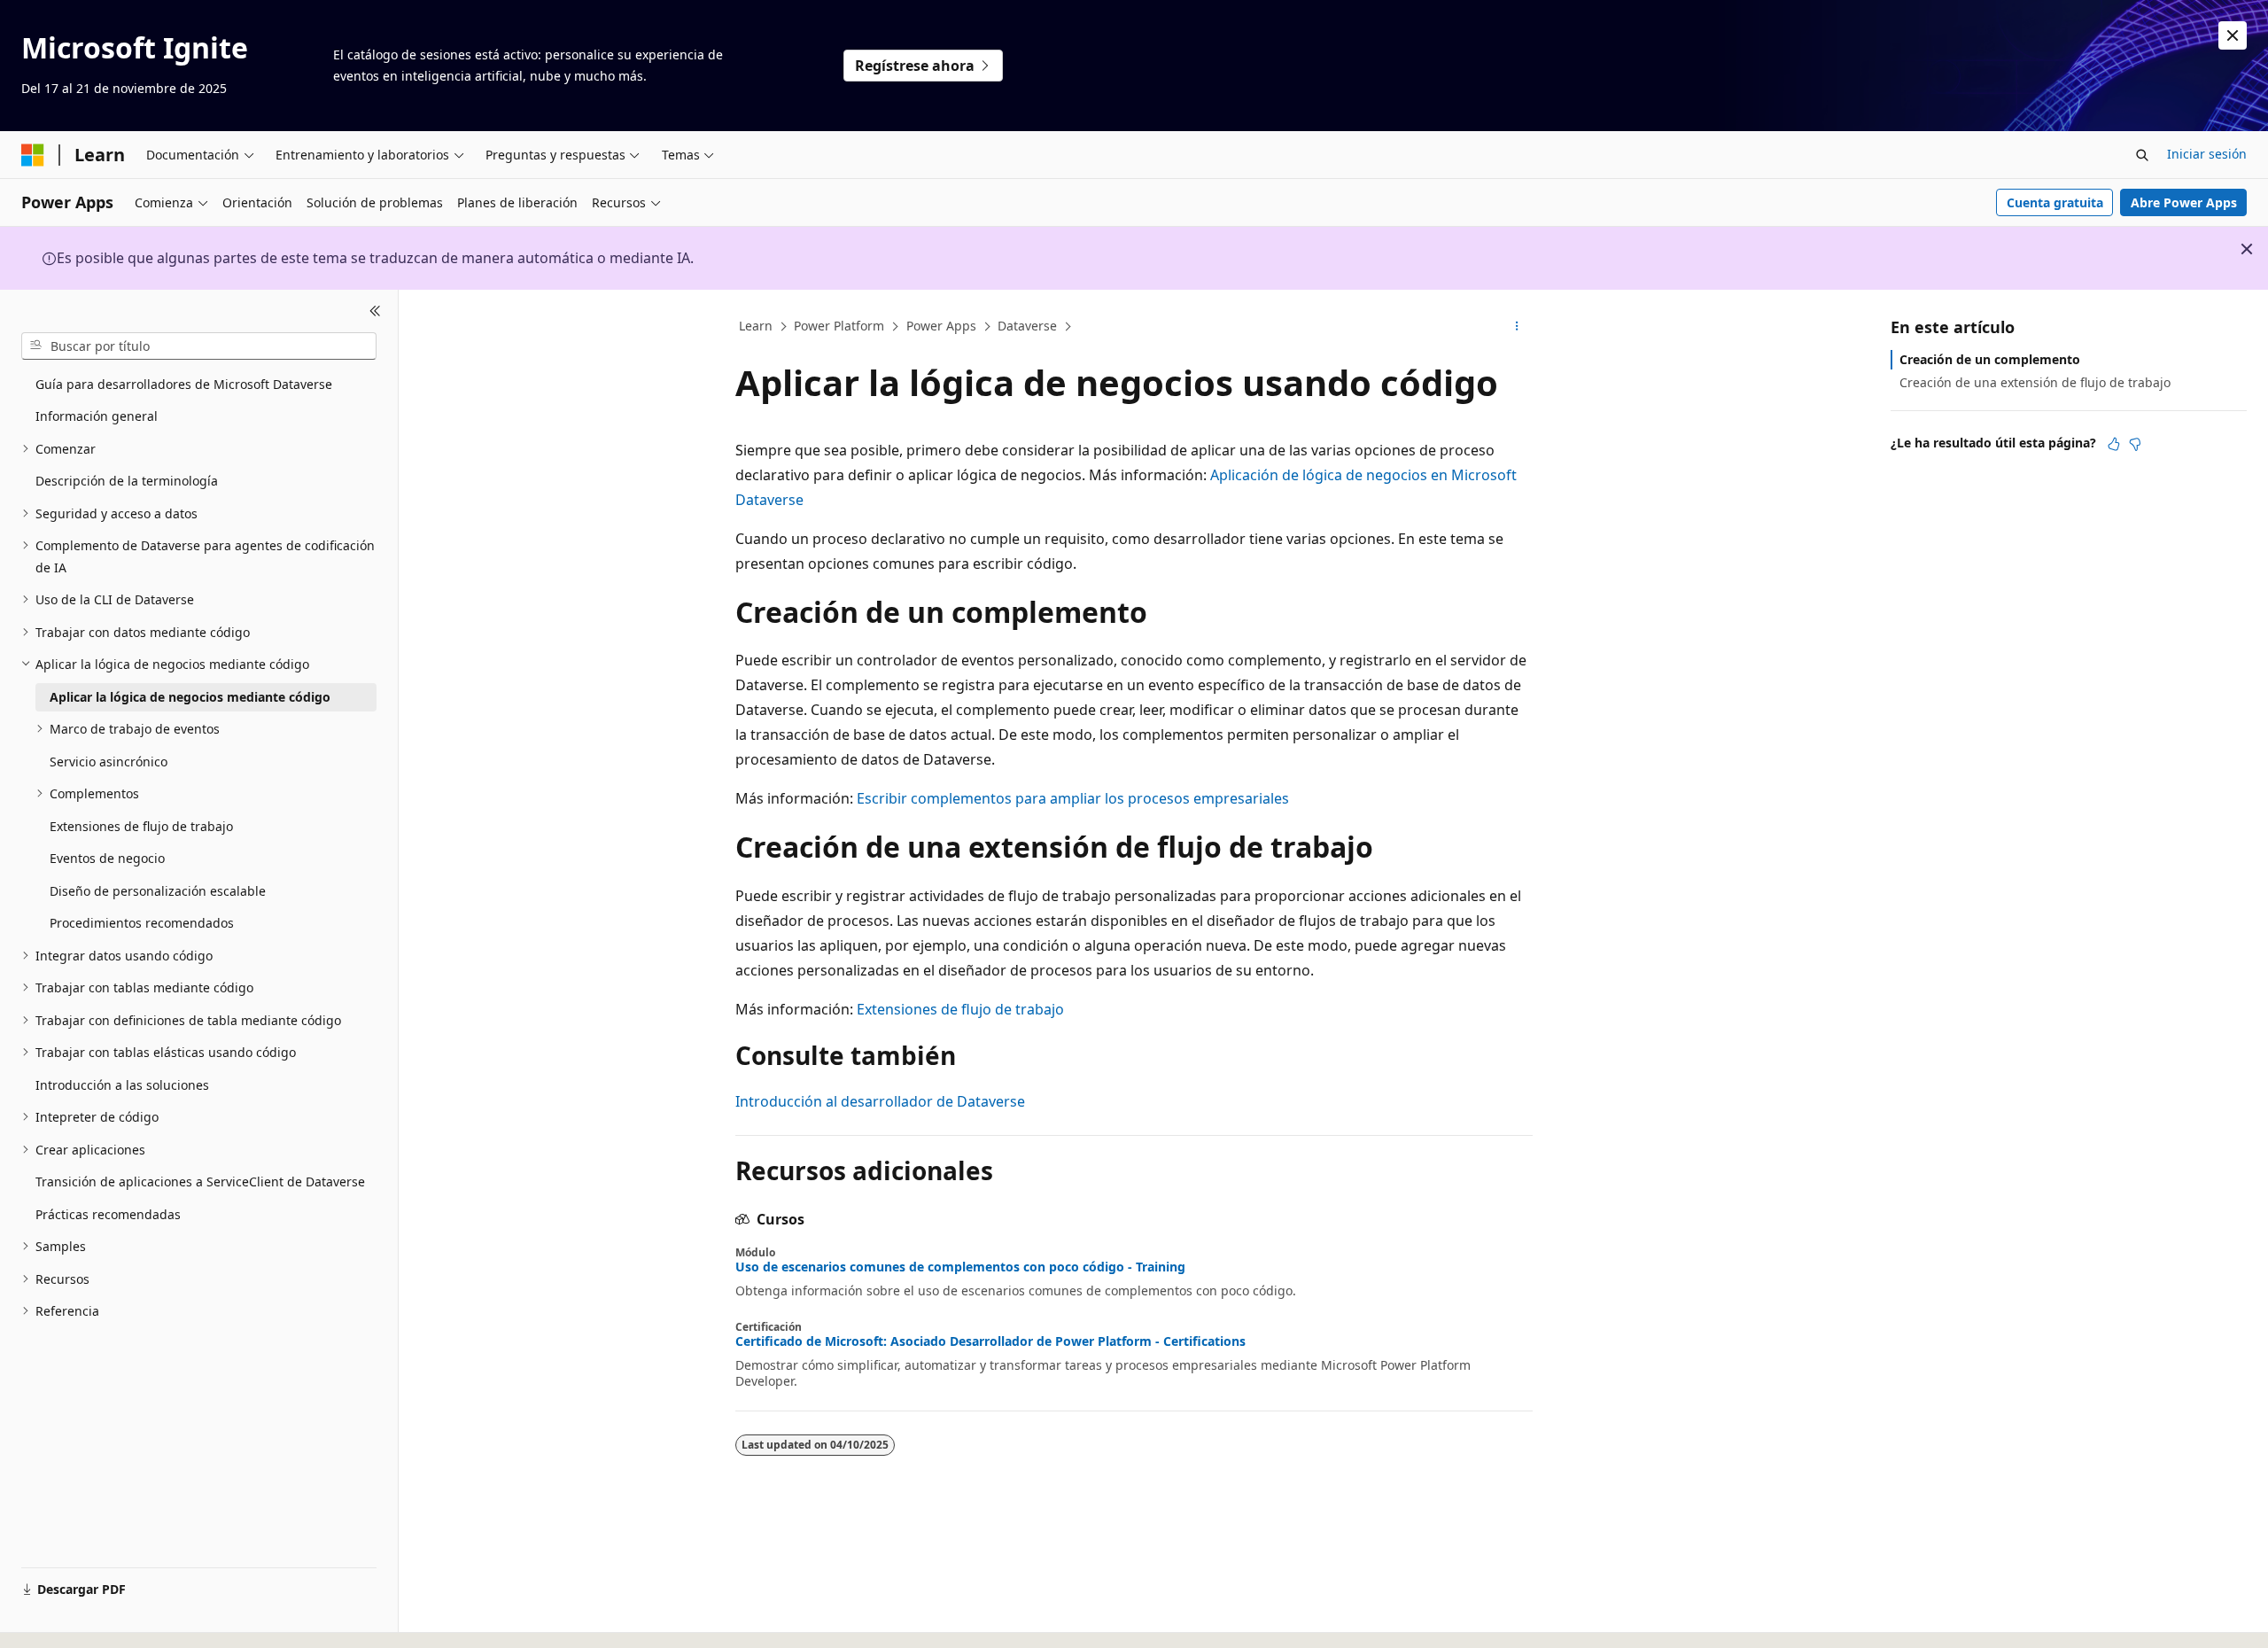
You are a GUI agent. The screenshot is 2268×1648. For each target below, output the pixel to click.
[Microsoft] (33, 155)
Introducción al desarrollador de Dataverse (880, 1101)
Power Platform (839, 326)
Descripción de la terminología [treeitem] (127, 481)
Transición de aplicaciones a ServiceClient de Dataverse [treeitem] (200, 1182)
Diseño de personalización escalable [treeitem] (158, 891)
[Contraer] (375, 311)
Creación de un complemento (1990, 359)
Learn (756, 326)
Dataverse (1027, 326)
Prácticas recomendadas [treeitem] (108, 1214)
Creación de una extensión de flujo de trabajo (2035, 382)
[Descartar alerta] (2233, 35)
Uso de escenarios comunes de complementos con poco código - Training (960, 1267)
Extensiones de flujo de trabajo (960, 1009)
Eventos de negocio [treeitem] (107, 858)
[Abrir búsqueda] (2142, 155)
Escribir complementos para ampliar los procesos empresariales (1073, 798)
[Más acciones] (1517, 327)
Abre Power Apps (2184, 202)
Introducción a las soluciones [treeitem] (122, 1085)
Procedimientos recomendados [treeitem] (142, 923)
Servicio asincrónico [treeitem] (109, 762)
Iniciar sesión (2207, 154)
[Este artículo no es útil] (2135, 444)
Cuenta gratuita (2055, 202)
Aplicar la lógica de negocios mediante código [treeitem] (190, 697)
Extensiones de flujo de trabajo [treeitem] (141, 826)
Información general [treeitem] (97, 416)
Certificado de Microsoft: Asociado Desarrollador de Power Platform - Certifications (990, 1341)
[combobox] (199, 346)
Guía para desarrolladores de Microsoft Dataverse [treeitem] (184, 384)
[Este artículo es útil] (2114, 444)
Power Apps (941, 326)
